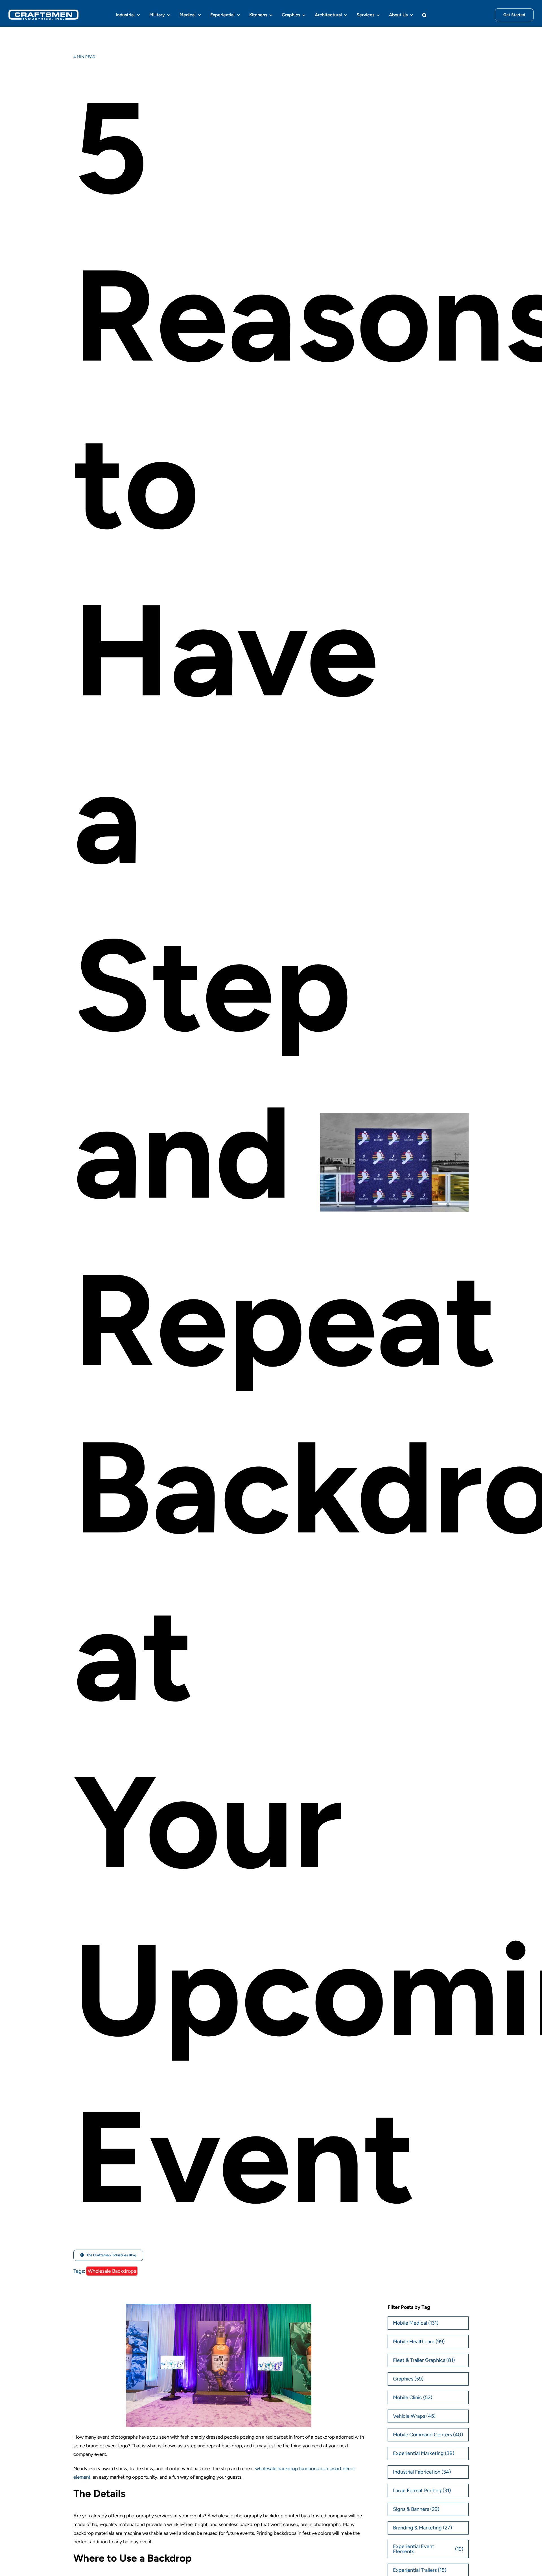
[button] (424, 15)
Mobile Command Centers (428, 2435)
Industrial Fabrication (422, 2472)
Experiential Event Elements (428, 2549)
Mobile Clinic (413, 2397)
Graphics (408, 2379)
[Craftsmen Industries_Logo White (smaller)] (43, 12)
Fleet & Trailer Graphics (424, 2360)
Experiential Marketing (424, 2453)
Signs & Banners (416, 2509)
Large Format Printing (422, 2491)
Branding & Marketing (423, 2528)
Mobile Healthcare (419, 2342)
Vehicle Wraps (414, 2416)
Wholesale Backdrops (112, 2271)
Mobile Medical (416, 2323)
